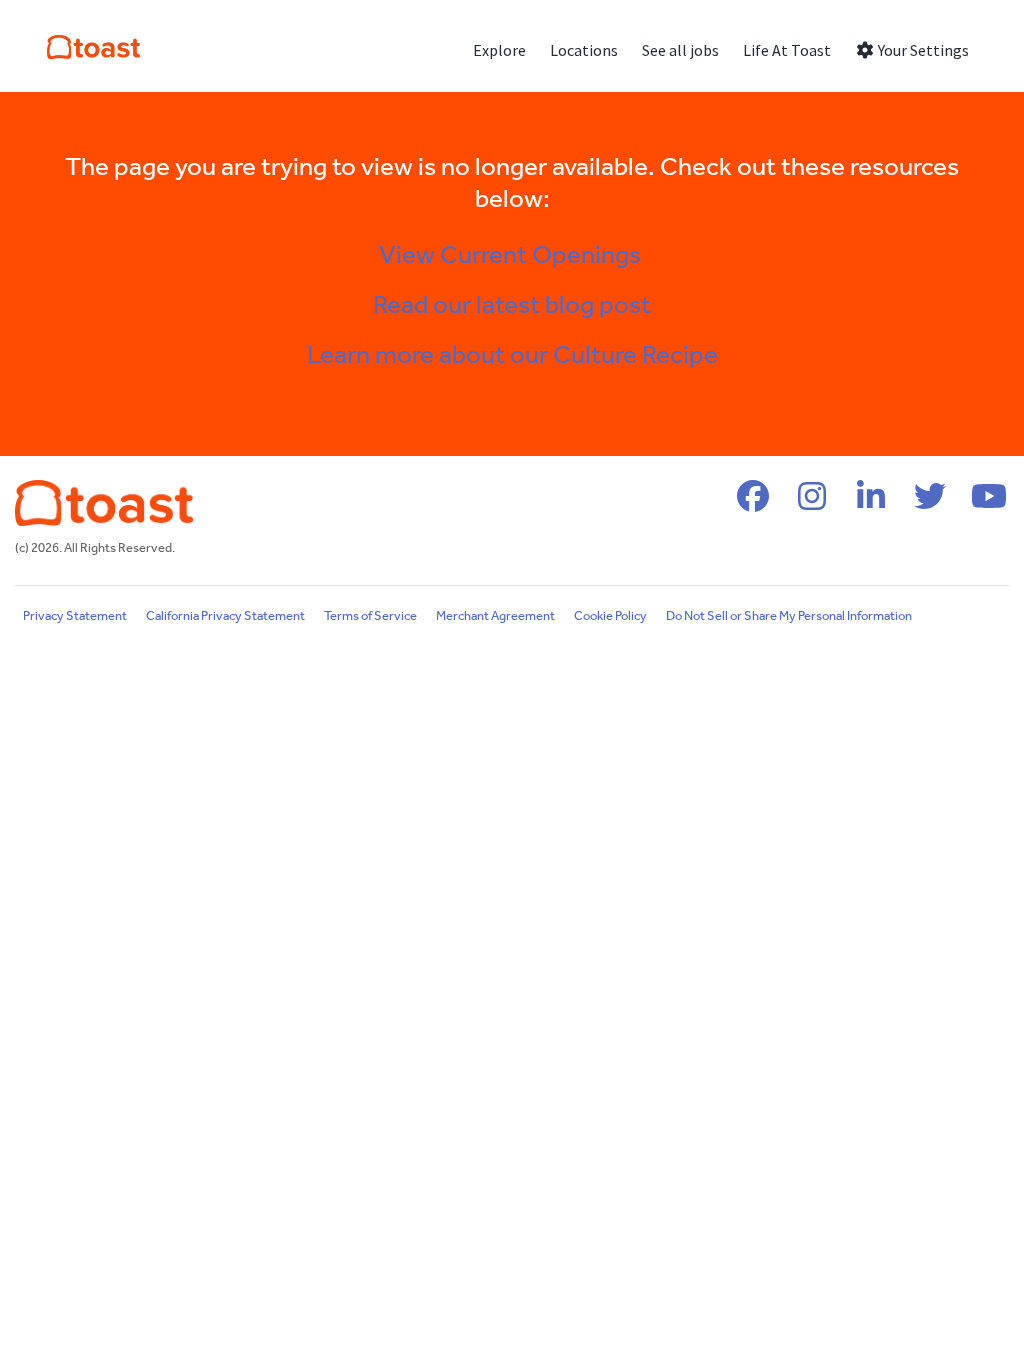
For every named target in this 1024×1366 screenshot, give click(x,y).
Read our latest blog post (512, 306)
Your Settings (922, 50)
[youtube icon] (989, 503)
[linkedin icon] (871, 503)
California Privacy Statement (225, 616)
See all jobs (680, 50)
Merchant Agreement (495, 616)
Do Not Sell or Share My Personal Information (789, 616)
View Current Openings (512, 256)
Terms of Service (370, 616)
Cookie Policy (610, 616)
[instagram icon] (812, 503)
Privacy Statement (75, 616)
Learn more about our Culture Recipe (512, 356)
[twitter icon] (930, 503)
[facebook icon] (753, 503)
